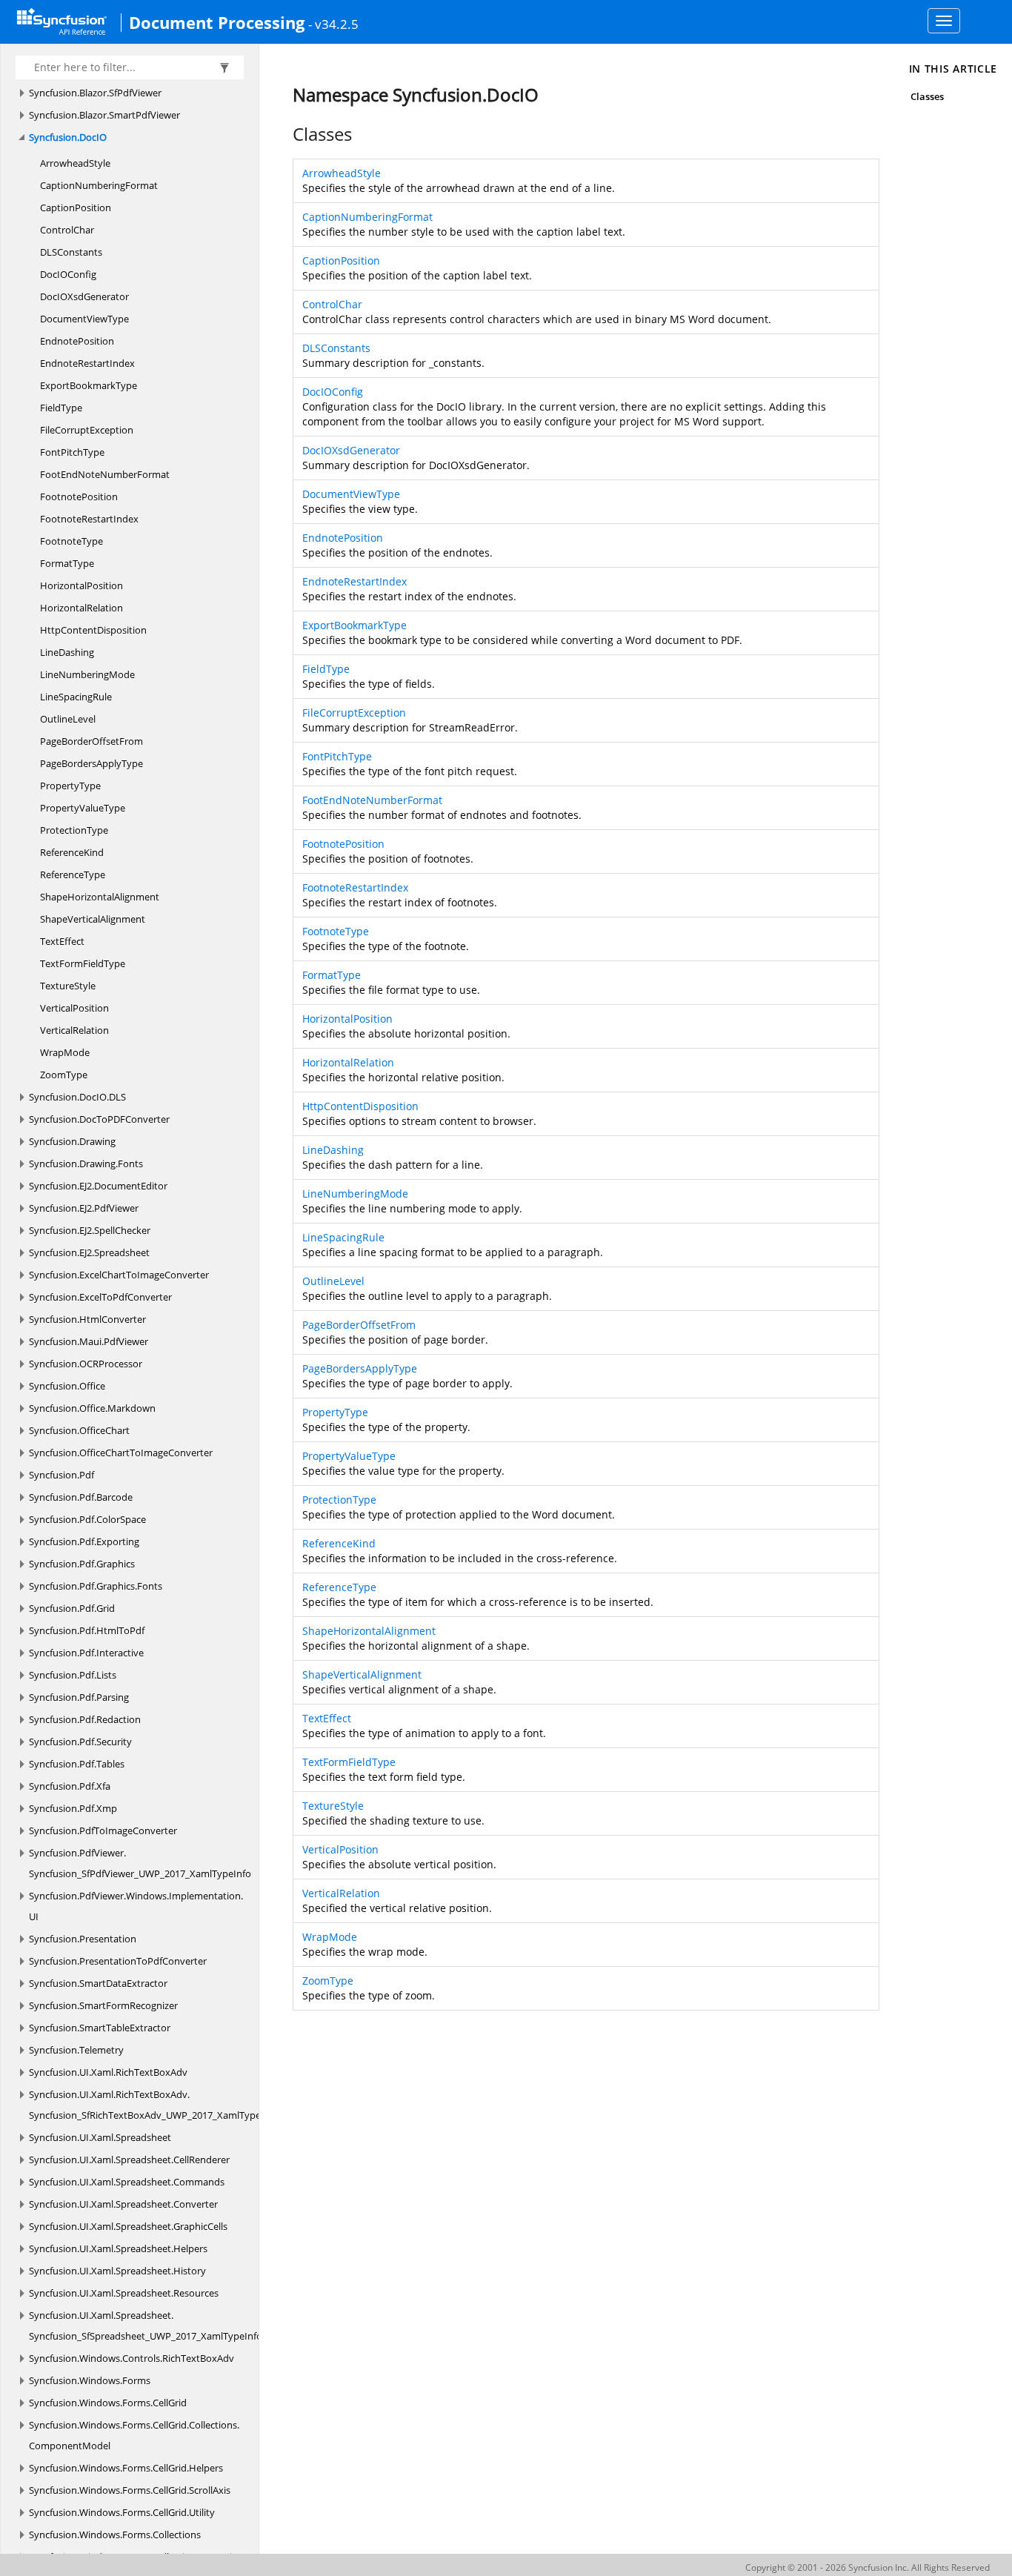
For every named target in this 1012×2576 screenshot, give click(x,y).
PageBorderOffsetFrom (91, 741)
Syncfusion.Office (67, 1386)
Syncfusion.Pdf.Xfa (70, 1786)
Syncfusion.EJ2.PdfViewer (84, 1208)
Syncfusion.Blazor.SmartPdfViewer (104, 115)
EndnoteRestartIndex (87, 363)
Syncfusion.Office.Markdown (92, 1408)
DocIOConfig (68, 274)
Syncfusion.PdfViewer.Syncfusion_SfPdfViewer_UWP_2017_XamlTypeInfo (140, 1863)
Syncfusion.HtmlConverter (87, 1319)
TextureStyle (68, 986)
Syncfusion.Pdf (61, 1475)
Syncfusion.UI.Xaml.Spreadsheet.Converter (123, 2204)
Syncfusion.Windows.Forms (90, 2380)
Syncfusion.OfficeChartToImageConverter (121, 1453)
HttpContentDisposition (93, 630)
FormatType (67, 563)
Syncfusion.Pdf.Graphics (82, 1564)
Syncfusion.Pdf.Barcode (81, 1497)
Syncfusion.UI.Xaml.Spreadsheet (100, 2137)
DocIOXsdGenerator (84, 296)
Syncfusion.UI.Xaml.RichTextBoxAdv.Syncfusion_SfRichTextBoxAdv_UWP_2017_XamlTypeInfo (154, 2105)
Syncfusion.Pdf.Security (80, 1742)
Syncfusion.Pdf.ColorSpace (87, 1519)
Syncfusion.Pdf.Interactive (86, 1653)
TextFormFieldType (83, 963)
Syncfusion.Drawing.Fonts (86, 1163)
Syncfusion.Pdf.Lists (73, 1675)
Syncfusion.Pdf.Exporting (84, 1541)
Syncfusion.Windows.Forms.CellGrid (108, 2403)
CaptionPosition (76, 208)
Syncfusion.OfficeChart (79, 1430)
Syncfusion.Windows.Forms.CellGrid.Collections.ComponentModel (134, 2435)
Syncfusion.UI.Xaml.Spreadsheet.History (117, 2271)
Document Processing (217, 22)
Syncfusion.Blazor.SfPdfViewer (95, 93)
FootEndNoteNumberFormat (105, 474)
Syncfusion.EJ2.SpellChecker (90, 1230)
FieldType (61, 408)
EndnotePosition (77, 341)
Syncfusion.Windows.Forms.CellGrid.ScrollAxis (130, 2490)
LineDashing (67, 652)
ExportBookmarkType (89, 385)
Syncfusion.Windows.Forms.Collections (115, 2534)
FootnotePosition (79, 497)
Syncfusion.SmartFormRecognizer (103, 2005)
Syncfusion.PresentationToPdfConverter (118, 1961)
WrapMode (65, 1052)
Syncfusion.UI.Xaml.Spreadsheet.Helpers (118, 2248)
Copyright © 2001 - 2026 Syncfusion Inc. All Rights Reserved (868, 2567)
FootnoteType (71, 541)
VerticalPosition (74, 1008)
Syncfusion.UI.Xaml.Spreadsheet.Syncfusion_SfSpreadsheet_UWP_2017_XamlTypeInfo (146, 2326)
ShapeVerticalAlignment (93, 919)
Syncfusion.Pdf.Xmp (73, 1808)
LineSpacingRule (76, 697)
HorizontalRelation (81, 608)
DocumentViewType (84, 319)
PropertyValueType (83, 808)
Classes (927, 96)
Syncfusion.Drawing (72, 1141)
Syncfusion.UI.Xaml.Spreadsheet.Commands (127, 2182)
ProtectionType (74, 830)
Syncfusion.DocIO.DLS (77, 1097)
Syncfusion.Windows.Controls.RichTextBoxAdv (132, 2358)
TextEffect (62, 941)
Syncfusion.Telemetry (76, 2050)
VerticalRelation (74, 1030)
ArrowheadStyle (75, 163)
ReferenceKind (72, 852)
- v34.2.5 (333, 24)
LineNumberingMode (87, 674)
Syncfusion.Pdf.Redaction (85, 1719)
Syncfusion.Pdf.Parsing (79, 1697)
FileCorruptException (87, 430)
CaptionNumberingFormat (99, 185)
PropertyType (70, 786)
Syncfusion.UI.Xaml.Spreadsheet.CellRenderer (129, 2160)
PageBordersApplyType (91, 763)
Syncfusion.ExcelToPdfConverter (100, 1297)
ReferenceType (73, 874)
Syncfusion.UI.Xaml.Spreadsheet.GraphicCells (128, 2226)
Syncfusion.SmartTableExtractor (100, 2028)
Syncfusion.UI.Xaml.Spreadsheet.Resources (124, 2293)
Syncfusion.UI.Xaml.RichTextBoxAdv (108, 2072)
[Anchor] (285, 134)
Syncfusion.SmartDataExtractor (98, 1983)
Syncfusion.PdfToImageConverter (103, 1830)
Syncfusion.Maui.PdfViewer (89, 1341)
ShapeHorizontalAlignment (100, 897)
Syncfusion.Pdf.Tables (77, 1764)
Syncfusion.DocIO (68, 137)
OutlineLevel (68, 719)
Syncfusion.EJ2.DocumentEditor (98, 1186)
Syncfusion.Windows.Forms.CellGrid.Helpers (126, 2468)
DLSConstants (71, 252)
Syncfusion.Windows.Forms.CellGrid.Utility (122, 2512)
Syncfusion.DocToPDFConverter (99, 1119)
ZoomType (64, 1075)
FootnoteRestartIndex (89, 519)
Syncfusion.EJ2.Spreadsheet (89, 1252)
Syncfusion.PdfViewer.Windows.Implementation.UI (136, 1906)
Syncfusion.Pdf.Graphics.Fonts (96, 1586)
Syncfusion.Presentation (83, 1939)
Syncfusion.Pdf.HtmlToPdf (87, 1630)
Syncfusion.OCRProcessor (86, 1364)
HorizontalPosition (81, 585)
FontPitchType (72, 452)
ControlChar (67, 230)
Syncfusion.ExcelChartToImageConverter (119, 1275)
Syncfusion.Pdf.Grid (72, 1608)
